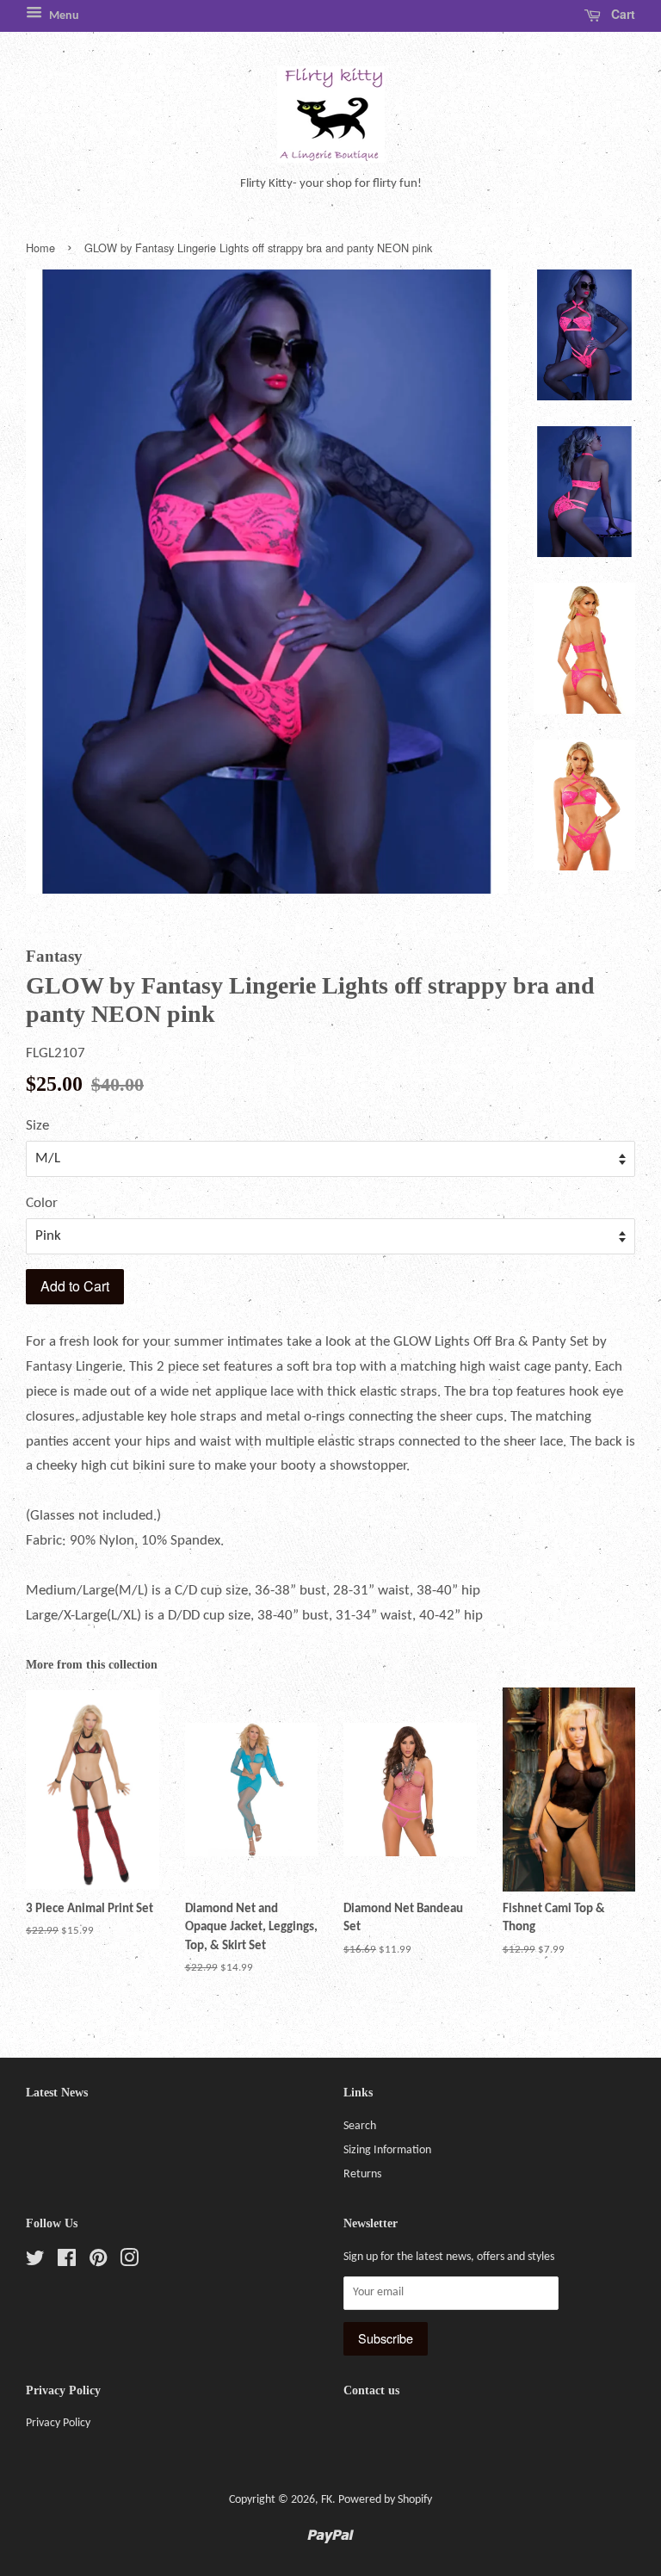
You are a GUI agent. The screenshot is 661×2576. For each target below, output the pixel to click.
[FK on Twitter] (35, 2262)
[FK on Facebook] (67, 2262)
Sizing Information (387, 2150)
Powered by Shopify (385, 2500)
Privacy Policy (58, 2423)
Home (40, 248)
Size (37, 1126)
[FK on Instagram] (129, 2262)
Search (360, 2126)
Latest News (57, 2093)
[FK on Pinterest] (98, 2262)
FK (327, 2500)
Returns (362, 2174)
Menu (63, 16)
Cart (621, 14)
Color (42, 1203)
